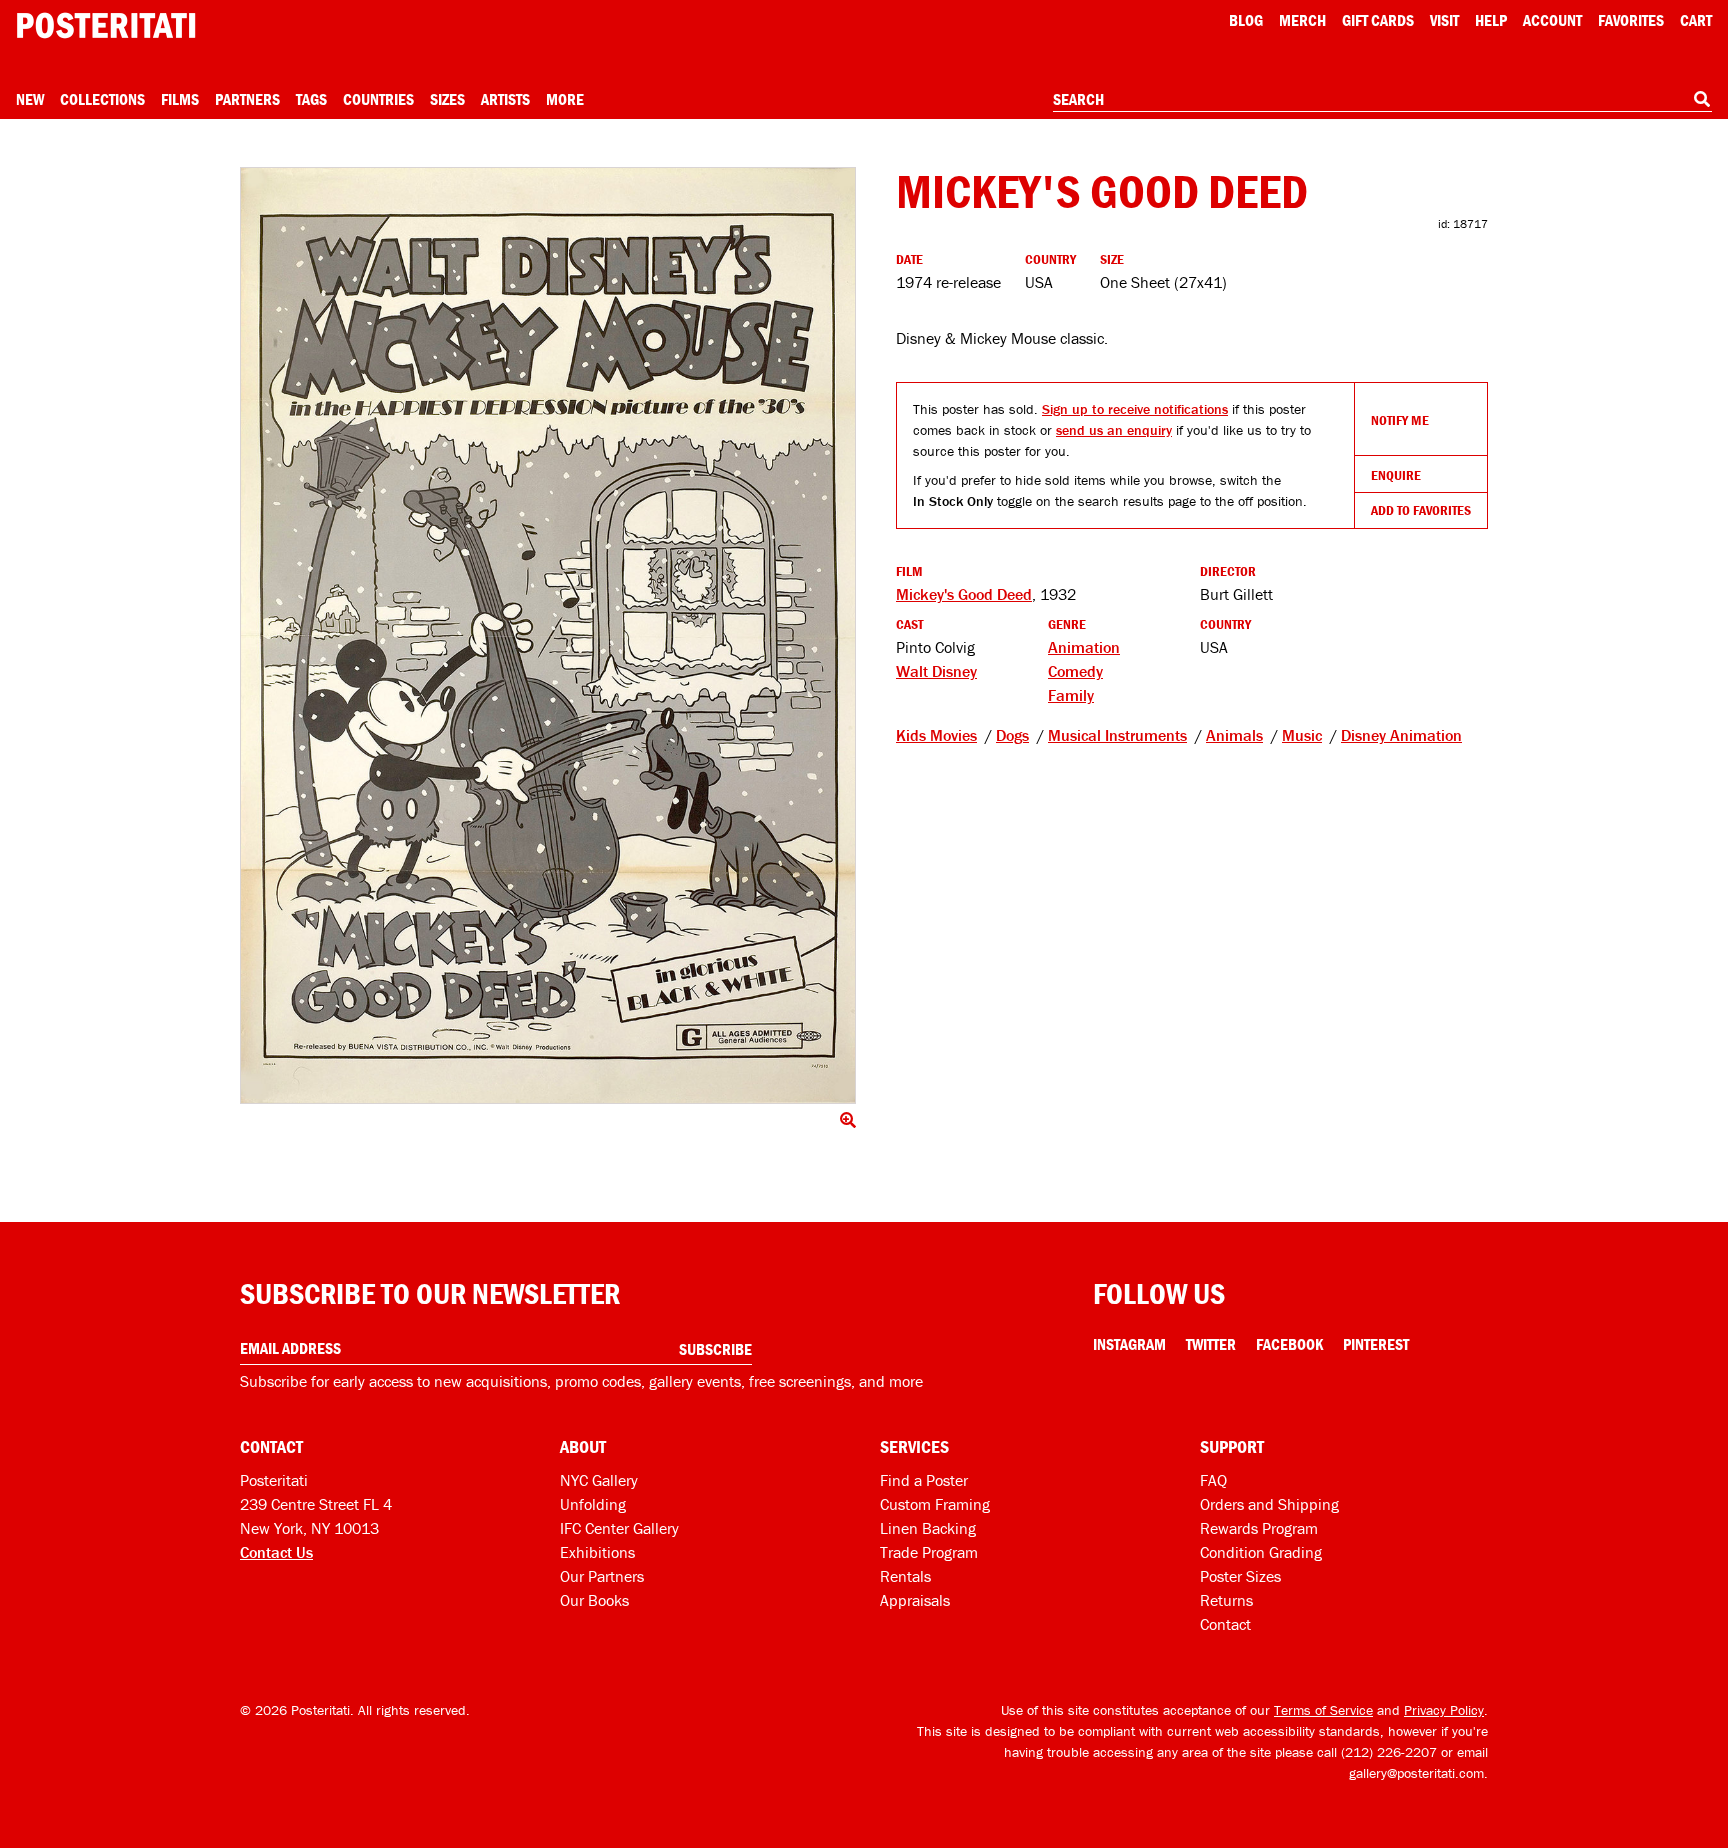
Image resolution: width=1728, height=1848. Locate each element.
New (30, 99)
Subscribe (715, 1349)
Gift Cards (1378, 20)
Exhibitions (597, 1552)
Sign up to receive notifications (1135, 409)
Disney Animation (1401, 735)
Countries (378, 99)
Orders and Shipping (1269, 1504)
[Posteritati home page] (106, 25)
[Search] (1702, 99)
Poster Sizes (1240, 1576)
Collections (102, 99)
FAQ (1213, 1480)
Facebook (1289, 1344)
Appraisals (915, 1600)
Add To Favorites (1421, 510)
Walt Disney (936, 671)
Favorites (1631, 20)
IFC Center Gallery (619, 1528)
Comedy (1075, 671)
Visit (1444, 20)
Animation (1084, 647)
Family (1071, 695)
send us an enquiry (1114, 430)
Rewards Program (1259, 1528)
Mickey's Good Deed (964, 594)
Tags (311, 99)
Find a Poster (924, 1480)
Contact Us (276, 1552)
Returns (1226, 1600)
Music (1302, 735)
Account (1552, 20)
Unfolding (593, 1504)
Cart (1696, 20)
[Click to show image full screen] (548, 635)
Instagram (1129, 1344)
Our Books (594, 1600)
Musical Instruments (1117, 735)
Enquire (1396, 475)
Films (180, 99)
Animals (1234, 735)
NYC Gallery (599, 1480)
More (565, 99)
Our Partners (602, 1576)
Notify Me (1400, 420)
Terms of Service (1323, 1710)
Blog (1246, 20)
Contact (1225, 1624)
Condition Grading (1261, 1552)
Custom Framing (935, 1504)
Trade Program (929, 1552)
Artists (505, 99)
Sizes (447, 99)
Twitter (1211, 1344)
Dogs (1012, 735)
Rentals (905, 1576)
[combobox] (1382, 100)
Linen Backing (928, 1528)
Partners (247, 99)
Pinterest (1376, 1344)
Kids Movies (936, 735)
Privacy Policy (1444, 1710)
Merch (1302, 20)
